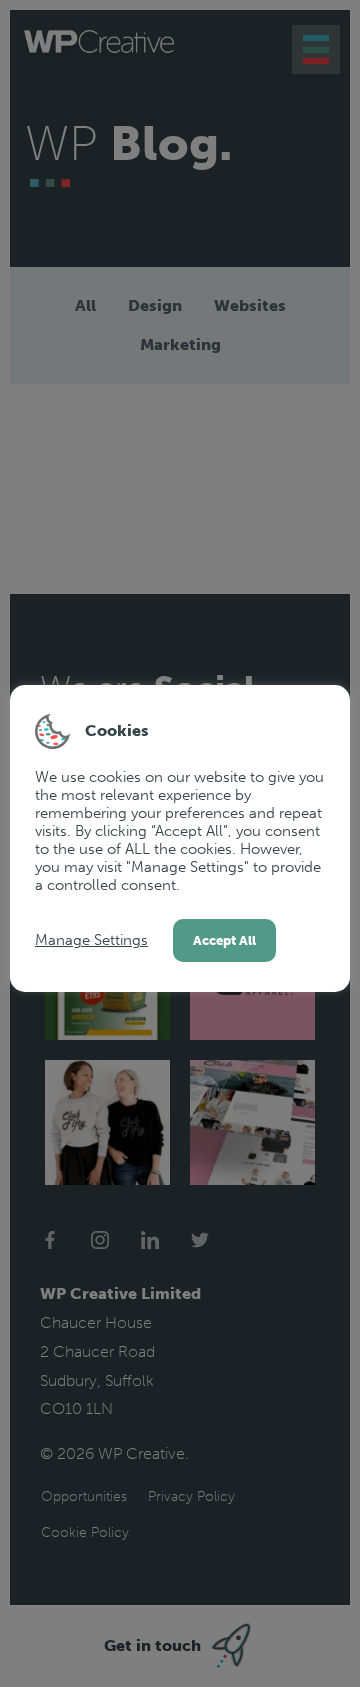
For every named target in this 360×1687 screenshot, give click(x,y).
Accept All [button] (224, 940)
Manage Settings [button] (91, 940)
